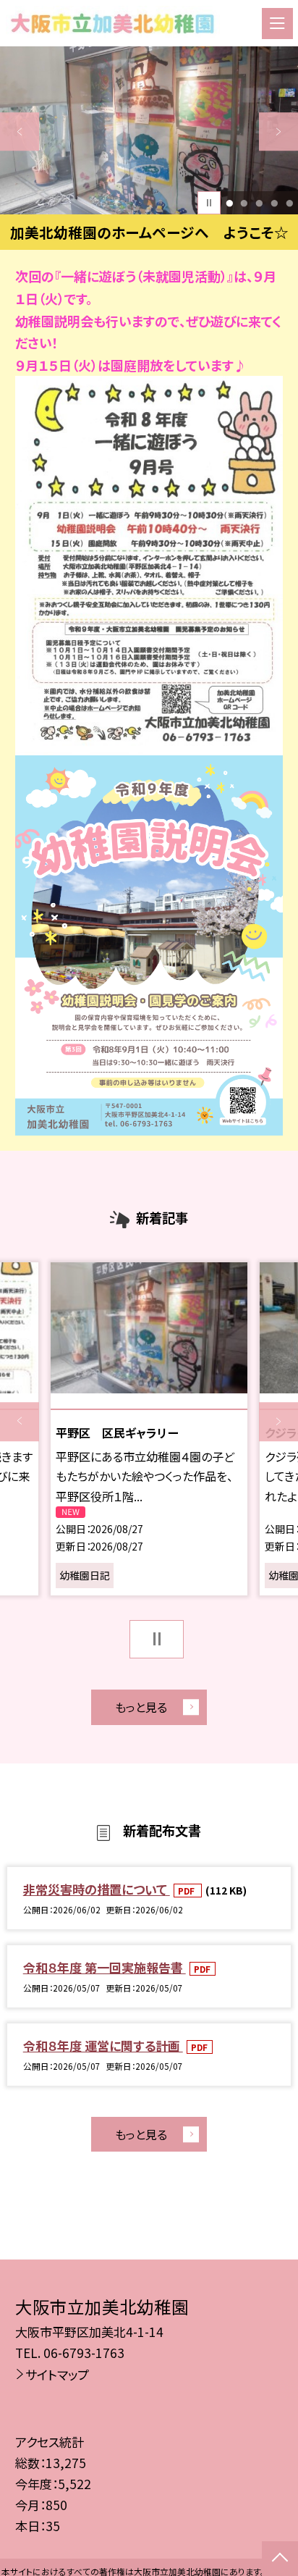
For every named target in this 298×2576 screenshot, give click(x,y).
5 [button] (289, 203)
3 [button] (259, 203)
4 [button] (274, 203)
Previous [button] (20, 132)
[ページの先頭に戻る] (280, 2559)
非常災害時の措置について (97, 1889)
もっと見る (141, 1707)
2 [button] (244, 203)
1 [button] (229, 203)
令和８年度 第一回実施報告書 (105, 1967)
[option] (149, 130)
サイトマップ (57, 2374)
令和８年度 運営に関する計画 (103, 2046)
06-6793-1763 (84, 2353)
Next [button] (278, 132)
